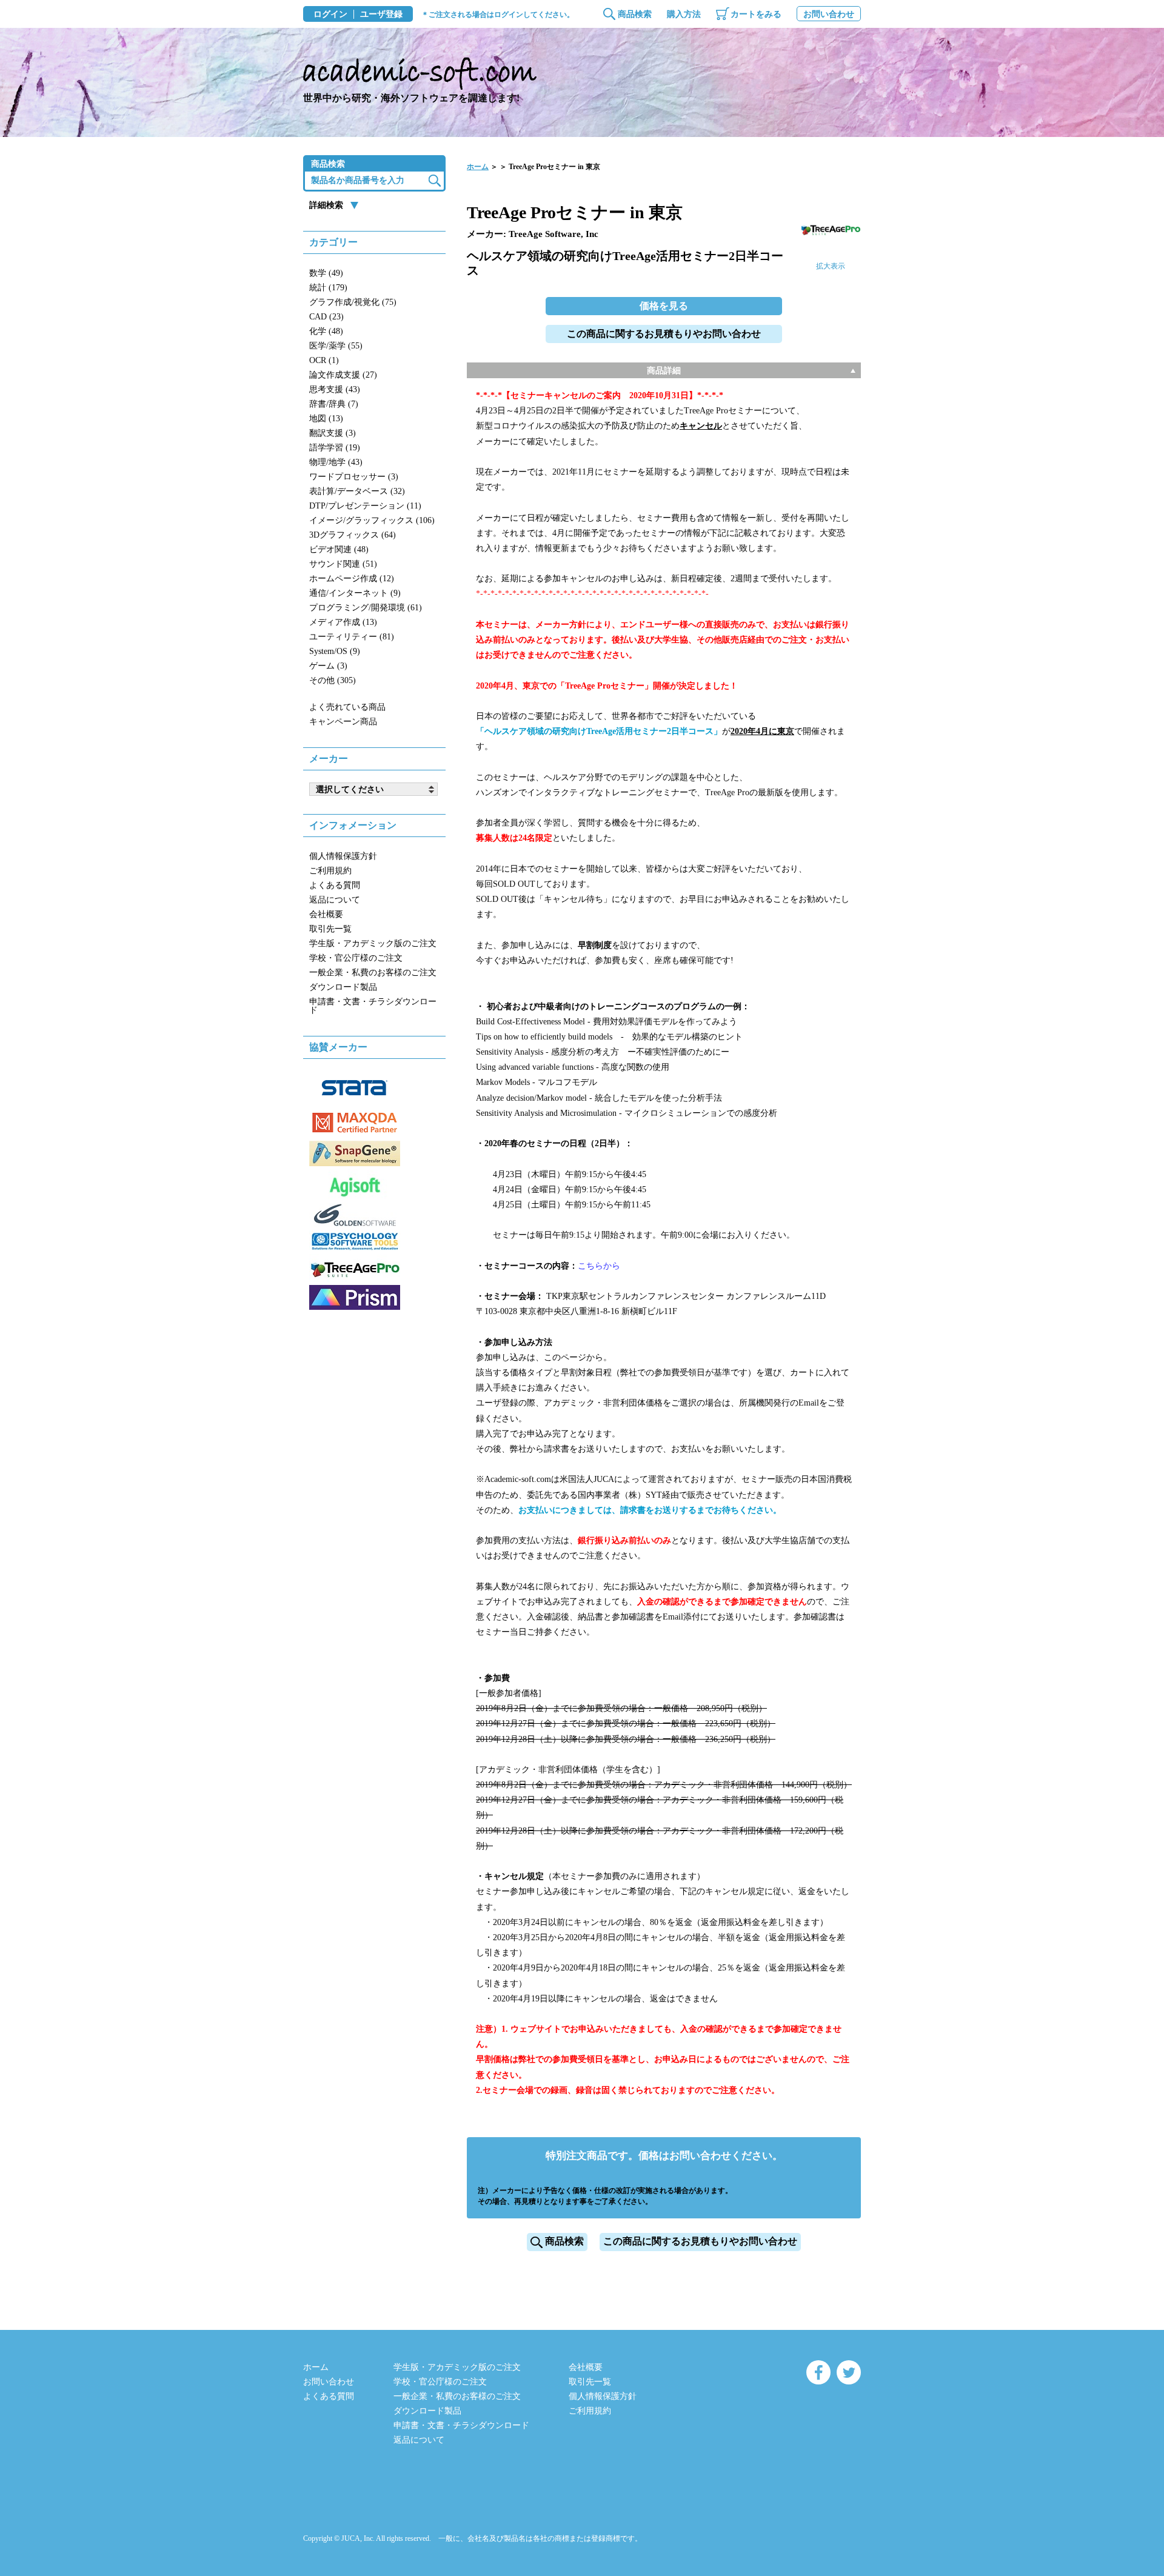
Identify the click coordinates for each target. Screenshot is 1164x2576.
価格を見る (664, 306)
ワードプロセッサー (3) (354, 477)
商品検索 (635, 14)
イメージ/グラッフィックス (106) (372, 520)
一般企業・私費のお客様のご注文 (373, 973)
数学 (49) (326, 273)
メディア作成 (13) (343, 622)
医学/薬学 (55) (336, 346)
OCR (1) (324, 360)
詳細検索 (326, 205)
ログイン (330, 15)
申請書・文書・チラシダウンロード (373, 1006)
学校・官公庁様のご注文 (356, 958)
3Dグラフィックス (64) (353, 535)
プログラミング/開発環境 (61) (366, 608)
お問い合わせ (829, 14)
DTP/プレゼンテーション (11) (365, 506)
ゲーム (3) (328, 666)
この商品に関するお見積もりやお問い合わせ (664, 334)
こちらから (599, 1266)
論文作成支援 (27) (343, 375)
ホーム (478, 167)
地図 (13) (326, 419)
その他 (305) (333, 680)
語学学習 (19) (335, 448)
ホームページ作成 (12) (352, 579)
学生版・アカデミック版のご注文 (373, 943)
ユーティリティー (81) (352, 637)
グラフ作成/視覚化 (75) (353, 302)
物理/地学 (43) (336, 462)
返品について (335, 900)
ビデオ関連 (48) (339, 549)
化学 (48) (326, 331)
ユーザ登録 (381, 15)
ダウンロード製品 (343, 987)
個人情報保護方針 (343, 856)
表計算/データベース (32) (357, 491)
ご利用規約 (330, 871)
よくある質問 (335, 885)
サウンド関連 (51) (343, 564)
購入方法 (684, 14)
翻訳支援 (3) (333, 433)
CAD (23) (326, 317)
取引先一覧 (330, 929)
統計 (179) (328, 288)
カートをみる (756, 14)
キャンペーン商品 (343, 722)
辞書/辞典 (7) (334, 404)
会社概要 (326, 914)
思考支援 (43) (335, 389)
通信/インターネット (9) (355, 593)
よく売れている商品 (347, 707)
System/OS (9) (335, 651)
